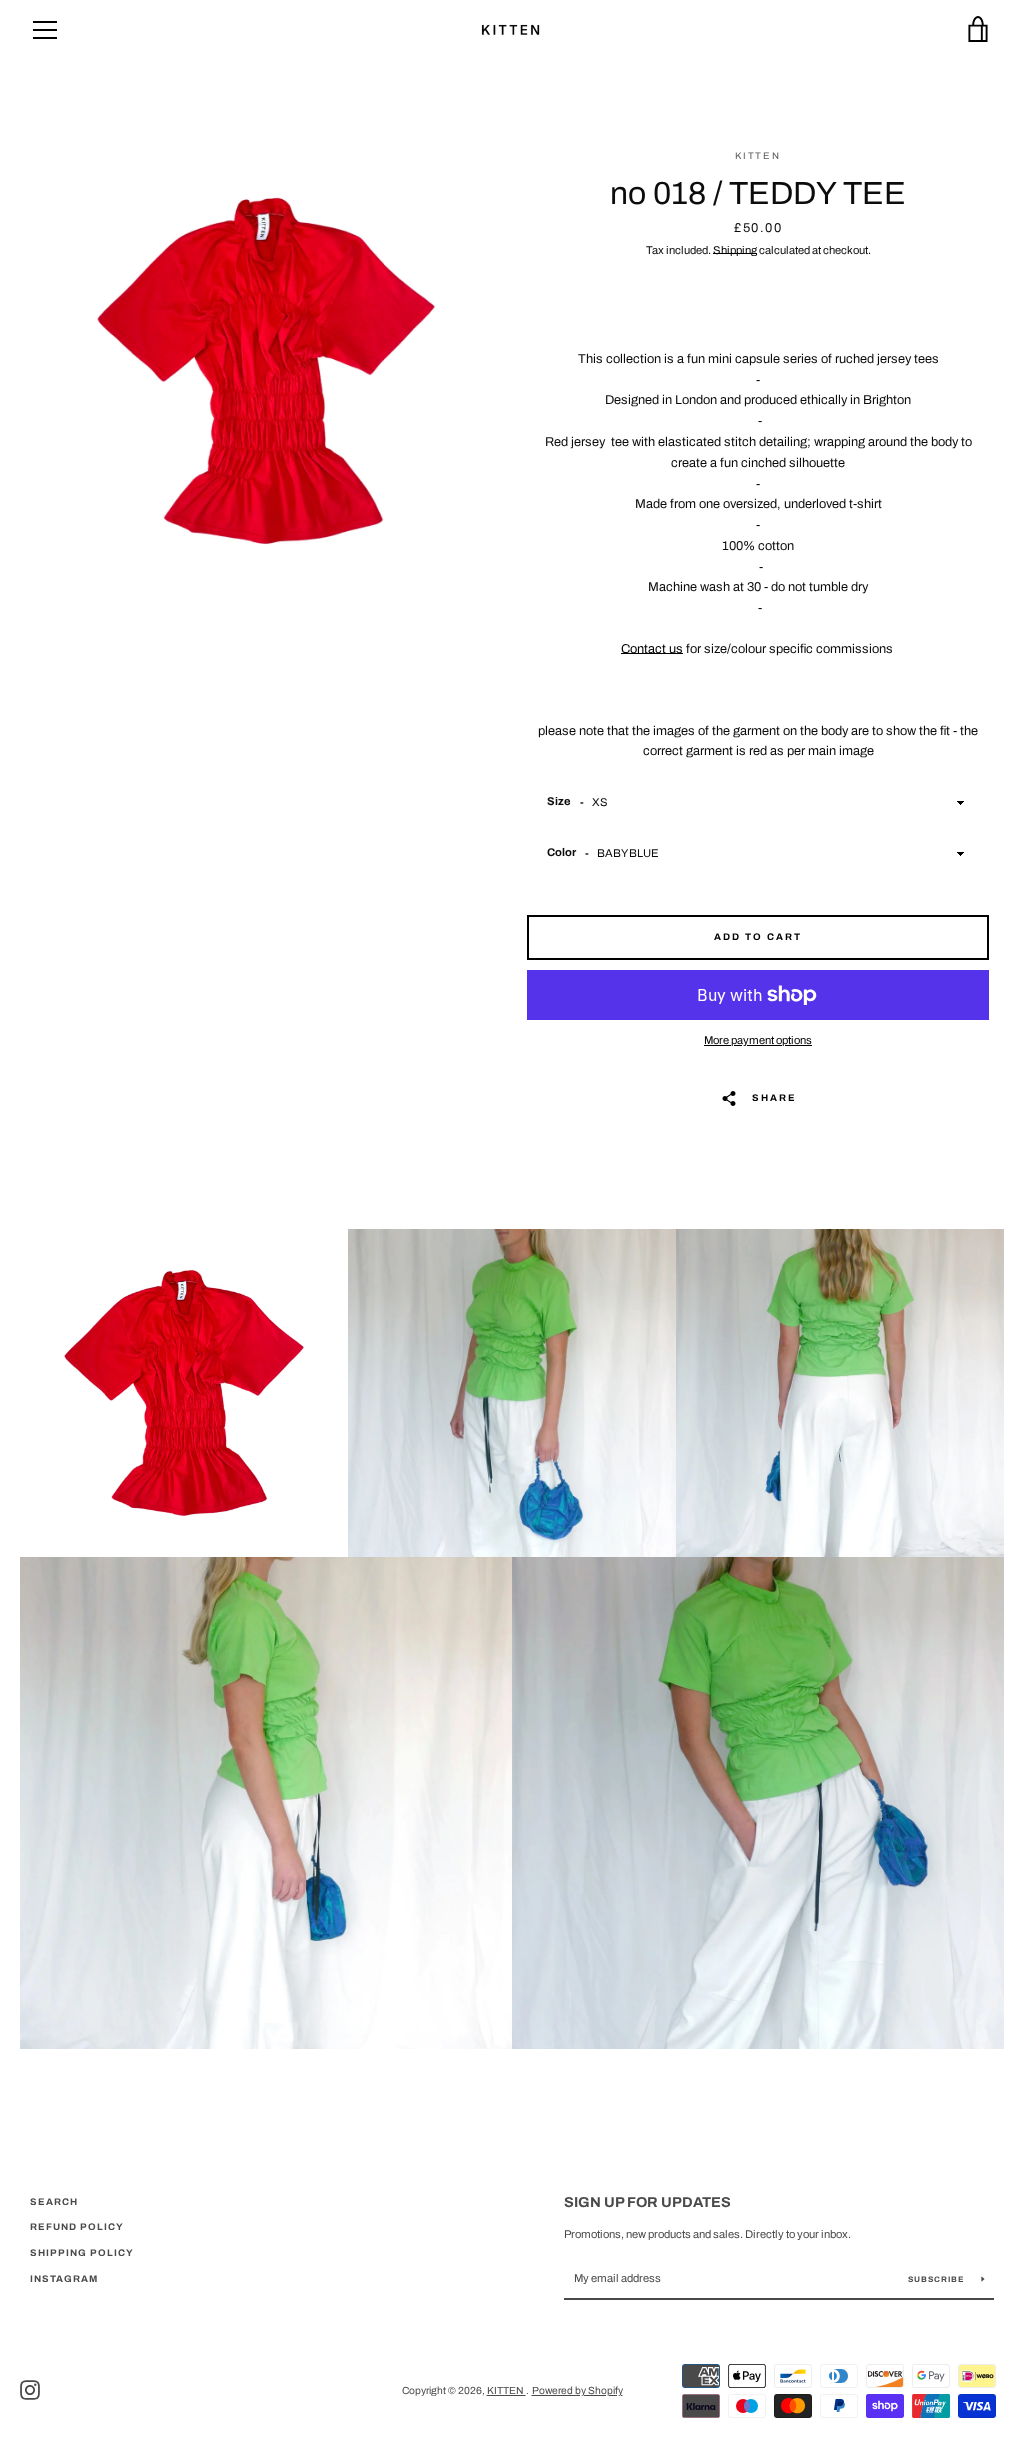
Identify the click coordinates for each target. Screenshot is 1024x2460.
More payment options (758, 1040)
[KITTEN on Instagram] (30, 2390)
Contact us (652, 649)
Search (54, 2202)
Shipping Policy (82, 2253)
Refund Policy (77, 2227)
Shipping (735, 250)
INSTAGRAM (64, 2279)
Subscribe (937, 2279)
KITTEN (506, 2390)
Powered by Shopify (577, 2390)
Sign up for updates (647, 2202)
